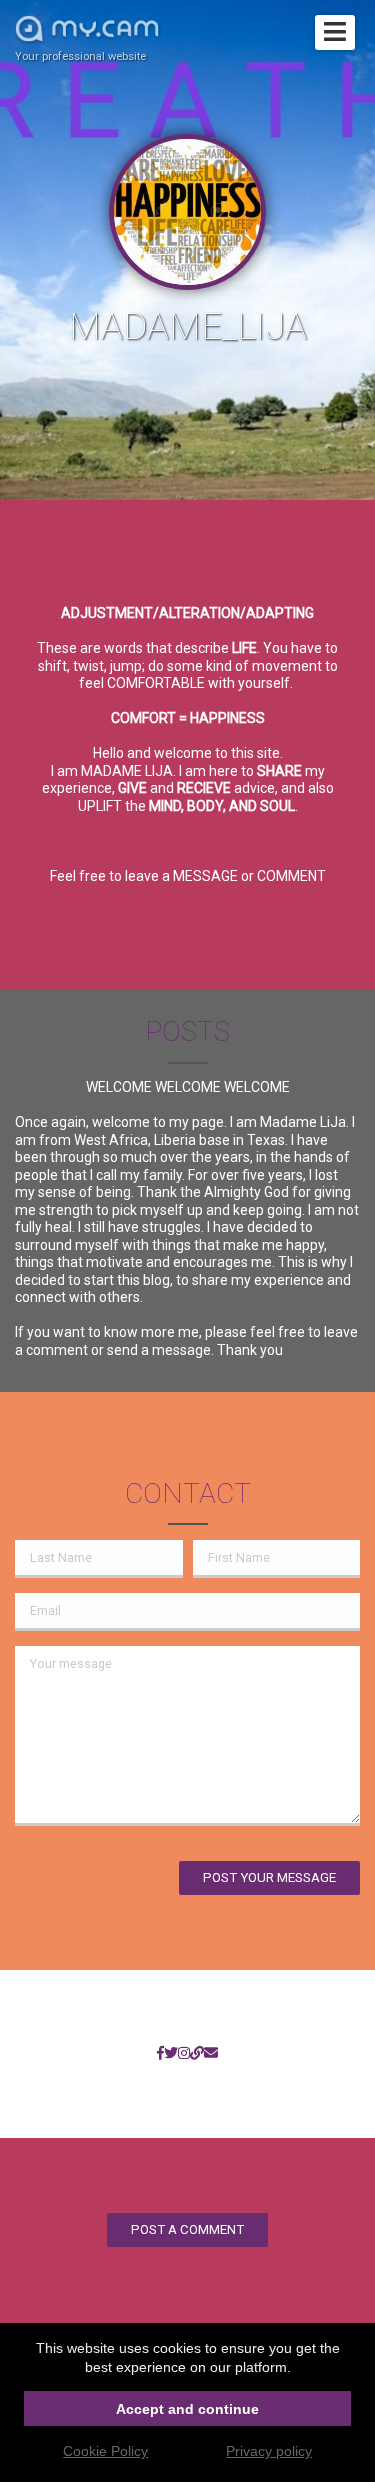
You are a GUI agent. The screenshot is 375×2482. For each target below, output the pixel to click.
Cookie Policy (105, 2451)
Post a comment (187, 2229)
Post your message (269, 1877)
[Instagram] (184, 2054)
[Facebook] (160, 2054)
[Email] (211, 2054)
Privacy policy (269, 2451)
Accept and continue (187, 2409)
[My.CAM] (197, 2054)
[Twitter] (171, 2054)
